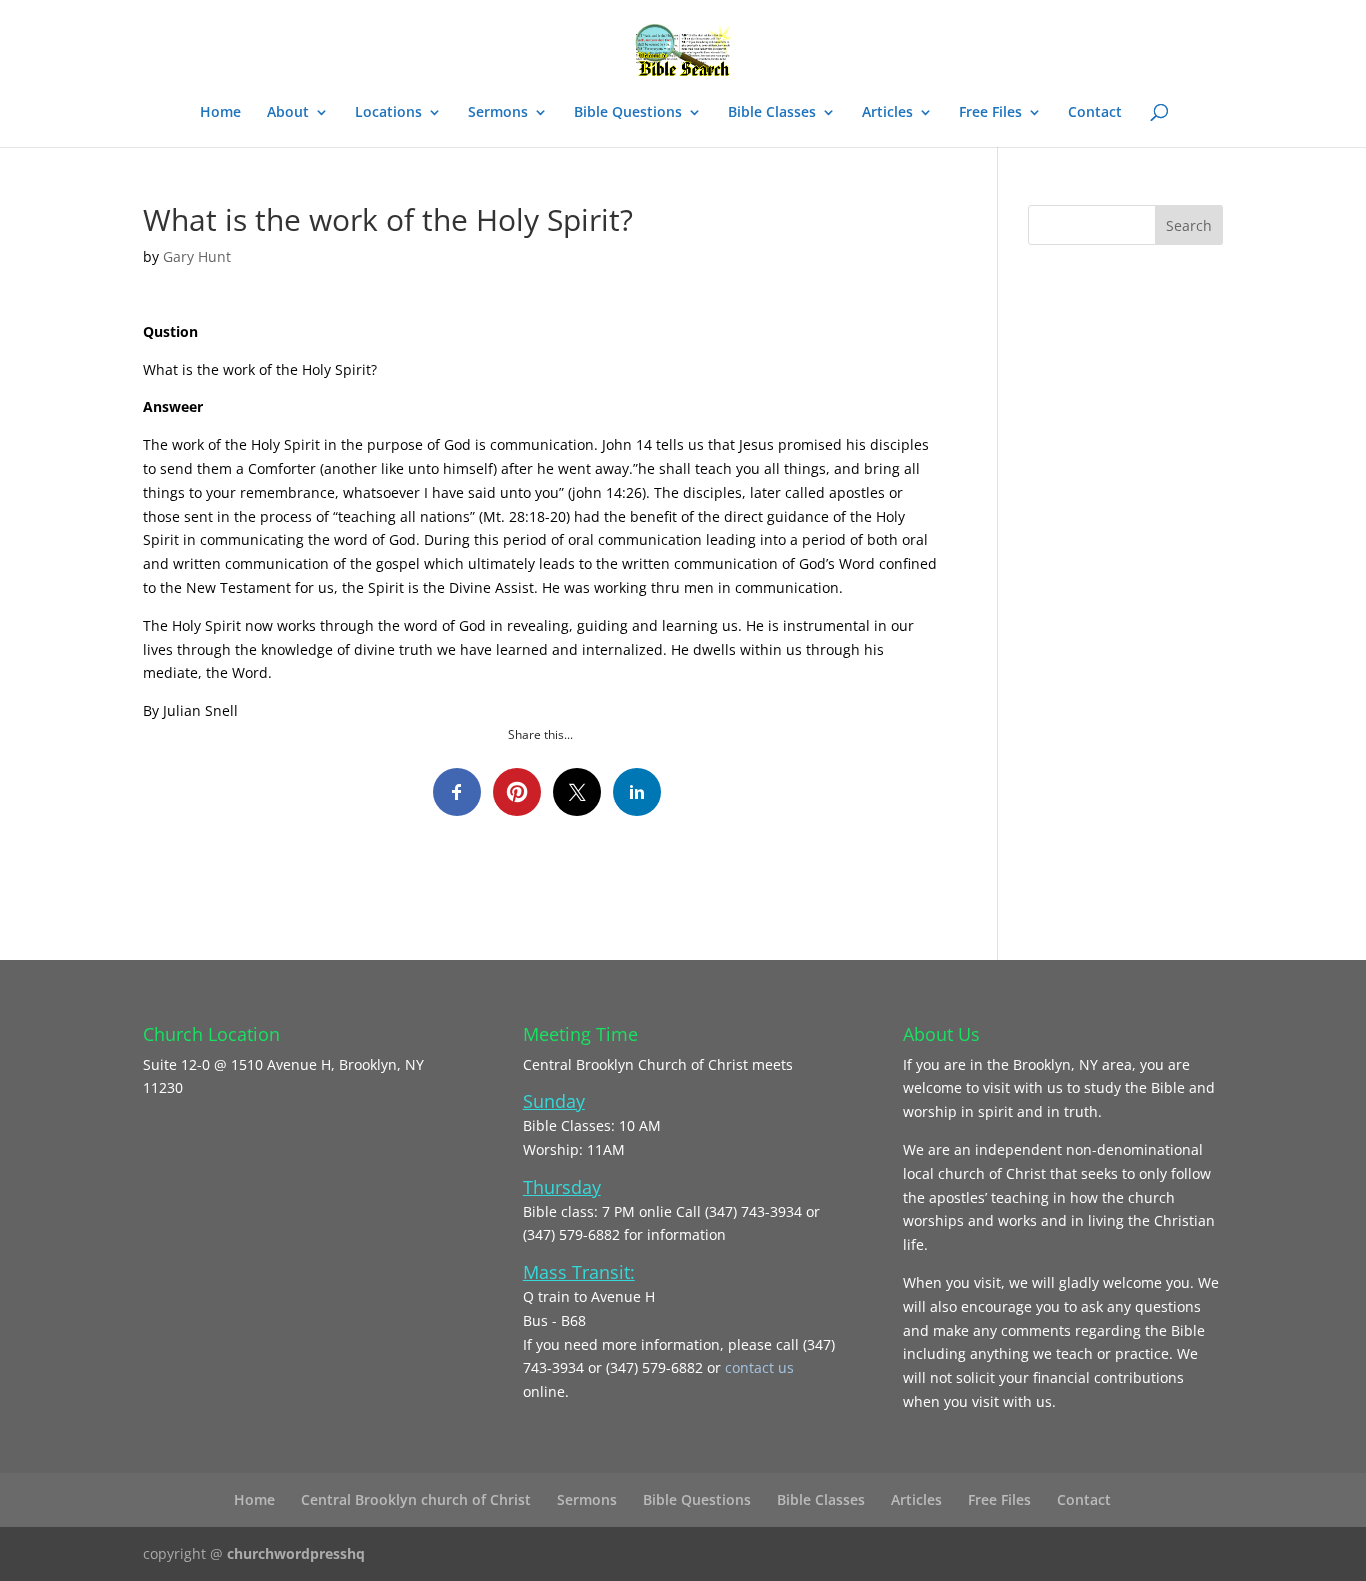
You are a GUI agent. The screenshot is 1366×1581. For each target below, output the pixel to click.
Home (220, 113)
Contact (1095, 113)
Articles (887, 113)
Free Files (990, 113)
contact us (759, 1367)
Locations (388, 113)
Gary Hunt (197, 256)
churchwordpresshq (296, 1553)
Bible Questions (628, 113)
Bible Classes (772, 113)
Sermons (498, 113)
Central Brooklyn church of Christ (416, 1499)
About (288, 113)
